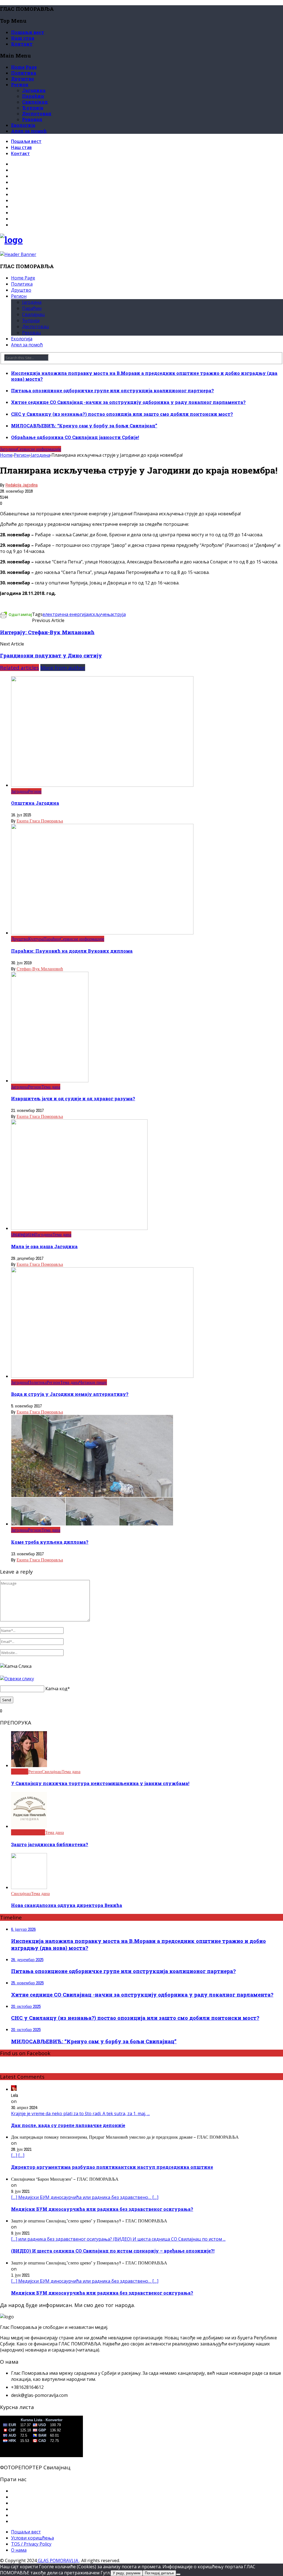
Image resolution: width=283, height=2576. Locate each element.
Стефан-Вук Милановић (40, 969)
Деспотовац (37, 113)
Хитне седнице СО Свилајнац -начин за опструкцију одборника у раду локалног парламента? (128, 402)
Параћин (33, 96)
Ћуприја (33, 108)
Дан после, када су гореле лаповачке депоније (68, 2125)
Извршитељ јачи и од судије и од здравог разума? (73, 1098)
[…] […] (18, 2155)
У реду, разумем (127, 2573)
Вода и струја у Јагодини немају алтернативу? (70, 1394)
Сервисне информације (39, 449)
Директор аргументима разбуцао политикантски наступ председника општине (112, 2167)
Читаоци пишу (93, 1382)
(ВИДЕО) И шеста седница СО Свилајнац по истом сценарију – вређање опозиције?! (113, 2251)
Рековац (32, 119)
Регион (20, 84)
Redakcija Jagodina (22, 485)
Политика (24, 73)
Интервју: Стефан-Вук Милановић (47, 632)
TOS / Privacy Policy (31, 2544)
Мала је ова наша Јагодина (44, 1246)
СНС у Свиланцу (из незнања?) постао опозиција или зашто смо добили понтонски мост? (122, 414)
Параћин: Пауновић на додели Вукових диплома (72, 951)
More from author (63, 667)
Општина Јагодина (35, 803)
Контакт (22, 44)
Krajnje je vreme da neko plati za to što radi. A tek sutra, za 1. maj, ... (80, 2113)
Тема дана (51, 1087)
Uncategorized (23, 1234)
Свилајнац (35, 102)
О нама (19, 2550)
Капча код (56, 1689)
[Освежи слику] (17, 1679)
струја (119, 614)
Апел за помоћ (29, 131)
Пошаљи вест (28, 32)
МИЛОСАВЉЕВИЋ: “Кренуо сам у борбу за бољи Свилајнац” (84, 426)
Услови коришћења (32, 2538)
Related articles (19, 667)
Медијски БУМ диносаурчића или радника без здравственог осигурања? (102, 2209)
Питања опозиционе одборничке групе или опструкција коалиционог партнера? (112, 390)
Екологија (23, 125)
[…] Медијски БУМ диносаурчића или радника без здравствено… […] (85, 2197)
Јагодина (34, 90)
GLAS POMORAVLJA (58, 2561)
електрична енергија (65, 614)
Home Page (24, 67)
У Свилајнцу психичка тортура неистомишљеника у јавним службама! (100, 1783)
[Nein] (178, 2574)
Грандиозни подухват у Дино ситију (51, 655)
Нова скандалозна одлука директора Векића (67, 1905)
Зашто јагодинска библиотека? (50, 1844)
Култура (36, 939)
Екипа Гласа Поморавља (40, 821)
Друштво (23, 79)
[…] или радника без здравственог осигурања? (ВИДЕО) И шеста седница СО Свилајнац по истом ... (118, 2239)
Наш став (23, 38)
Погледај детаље (159, 2573)
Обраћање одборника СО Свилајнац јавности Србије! (75, 437)
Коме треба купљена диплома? (50, 1542)
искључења (100, 614)
